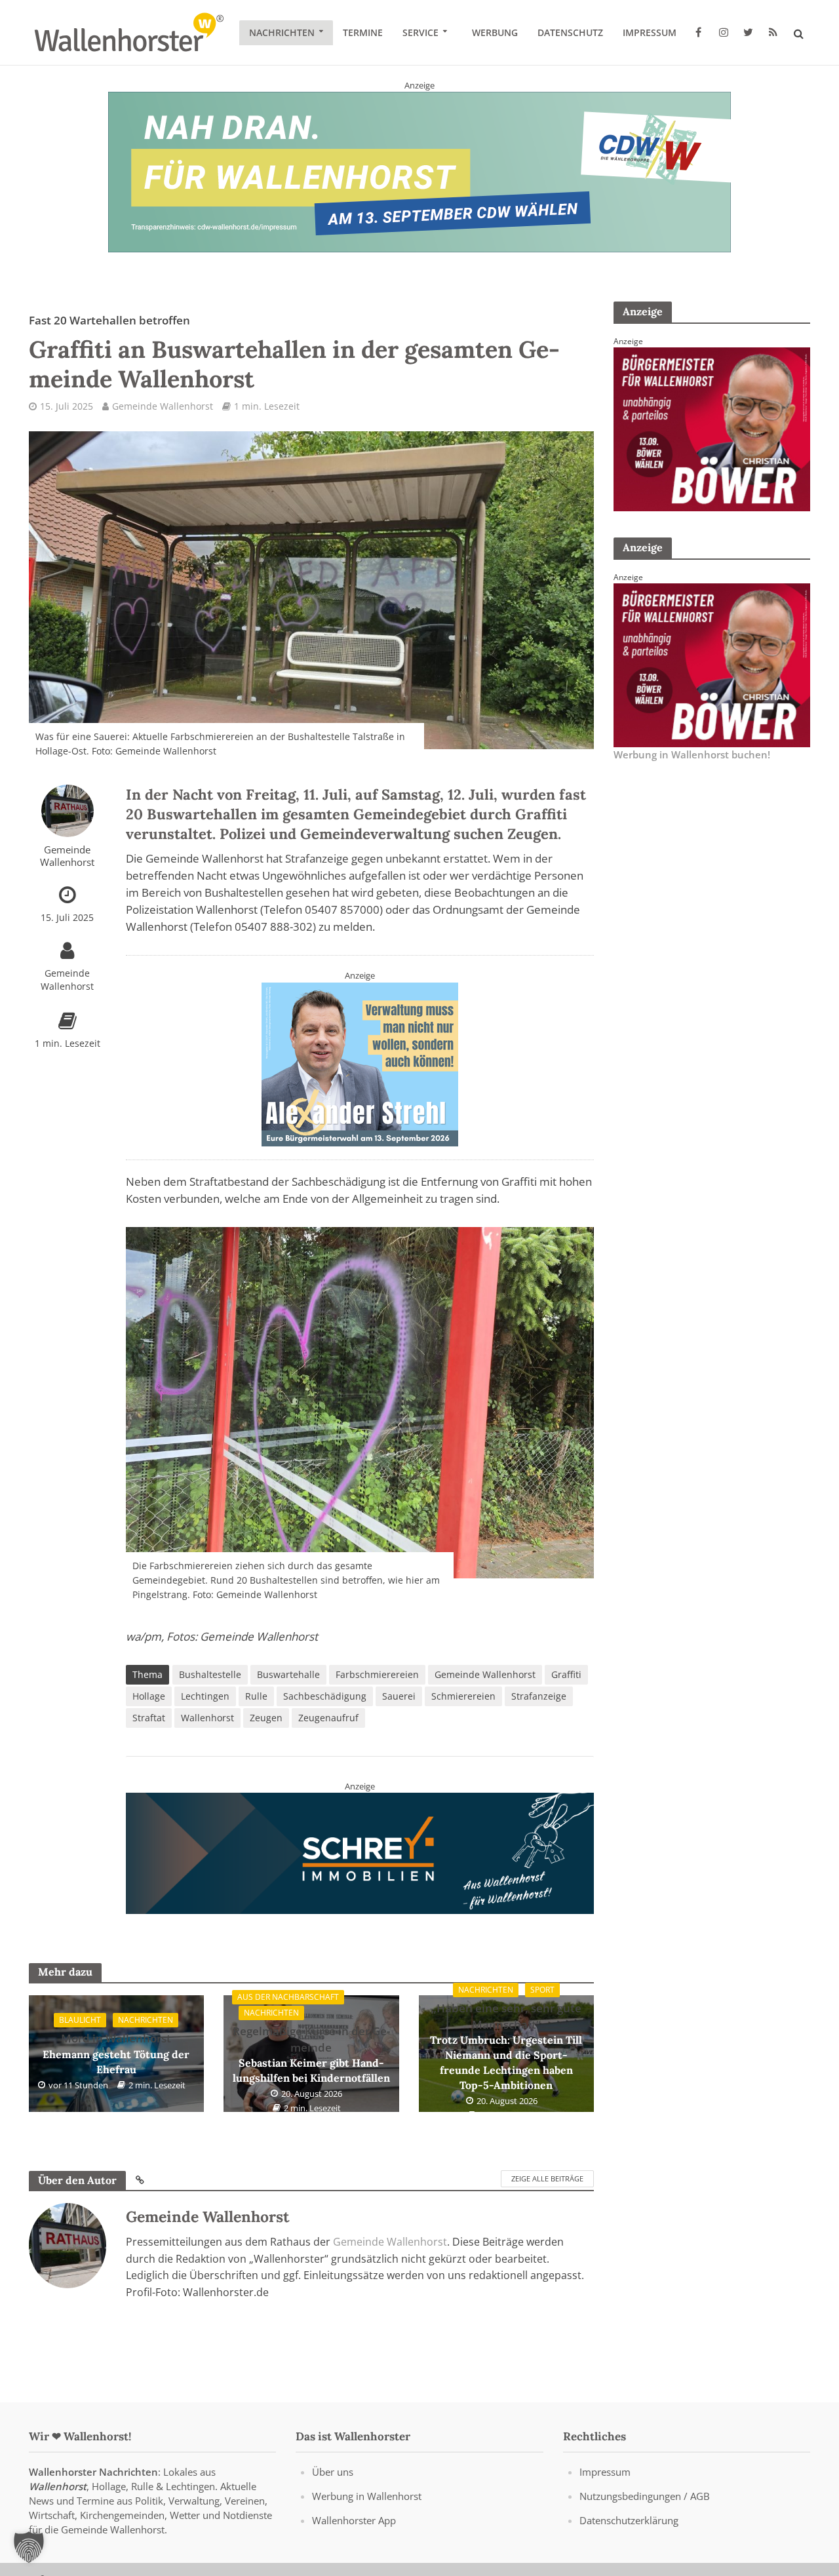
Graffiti (566, 1674)
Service (420, 32)
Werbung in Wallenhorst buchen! (692, 754)
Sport (542, 1990)
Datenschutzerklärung (629, 2520)
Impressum (650, 32)
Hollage (149, 1696)
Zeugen (266, 1718)
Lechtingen (205, 1696)
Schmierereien (463, 1696)
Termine (363, 32)
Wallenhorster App (354, 2520)
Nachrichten (282, 32)
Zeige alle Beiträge (547, 2178)
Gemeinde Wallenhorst (163, 406)
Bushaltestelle (210, 1674)
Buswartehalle (288, 1674)
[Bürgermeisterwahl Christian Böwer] (712, 428)
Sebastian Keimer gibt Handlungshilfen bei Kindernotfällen (311, 2054)
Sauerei (399, 1696)
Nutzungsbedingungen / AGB (645, 2496)
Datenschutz (570, 32)
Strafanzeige (539, 1696)
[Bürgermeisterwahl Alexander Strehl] (360, 1063)
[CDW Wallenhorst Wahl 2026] (419, 171)
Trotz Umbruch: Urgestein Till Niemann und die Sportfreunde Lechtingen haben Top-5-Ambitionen (506, 2046)
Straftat (149, 1718)
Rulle (256, 1696)
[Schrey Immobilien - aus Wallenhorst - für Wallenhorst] (360, 1852)
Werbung (495, 32)
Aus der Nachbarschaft (288, 1997)
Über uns (333, 2472)
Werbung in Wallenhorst (367, 2496)
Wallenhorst (207, 1718)
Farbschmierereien (377, 1674)
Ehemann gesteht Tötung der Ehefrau (116, 2053)
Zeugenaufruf (328, 1718)
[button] (29, 2547)
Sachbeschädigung (325, 1696)
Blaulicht (80, 2020)
